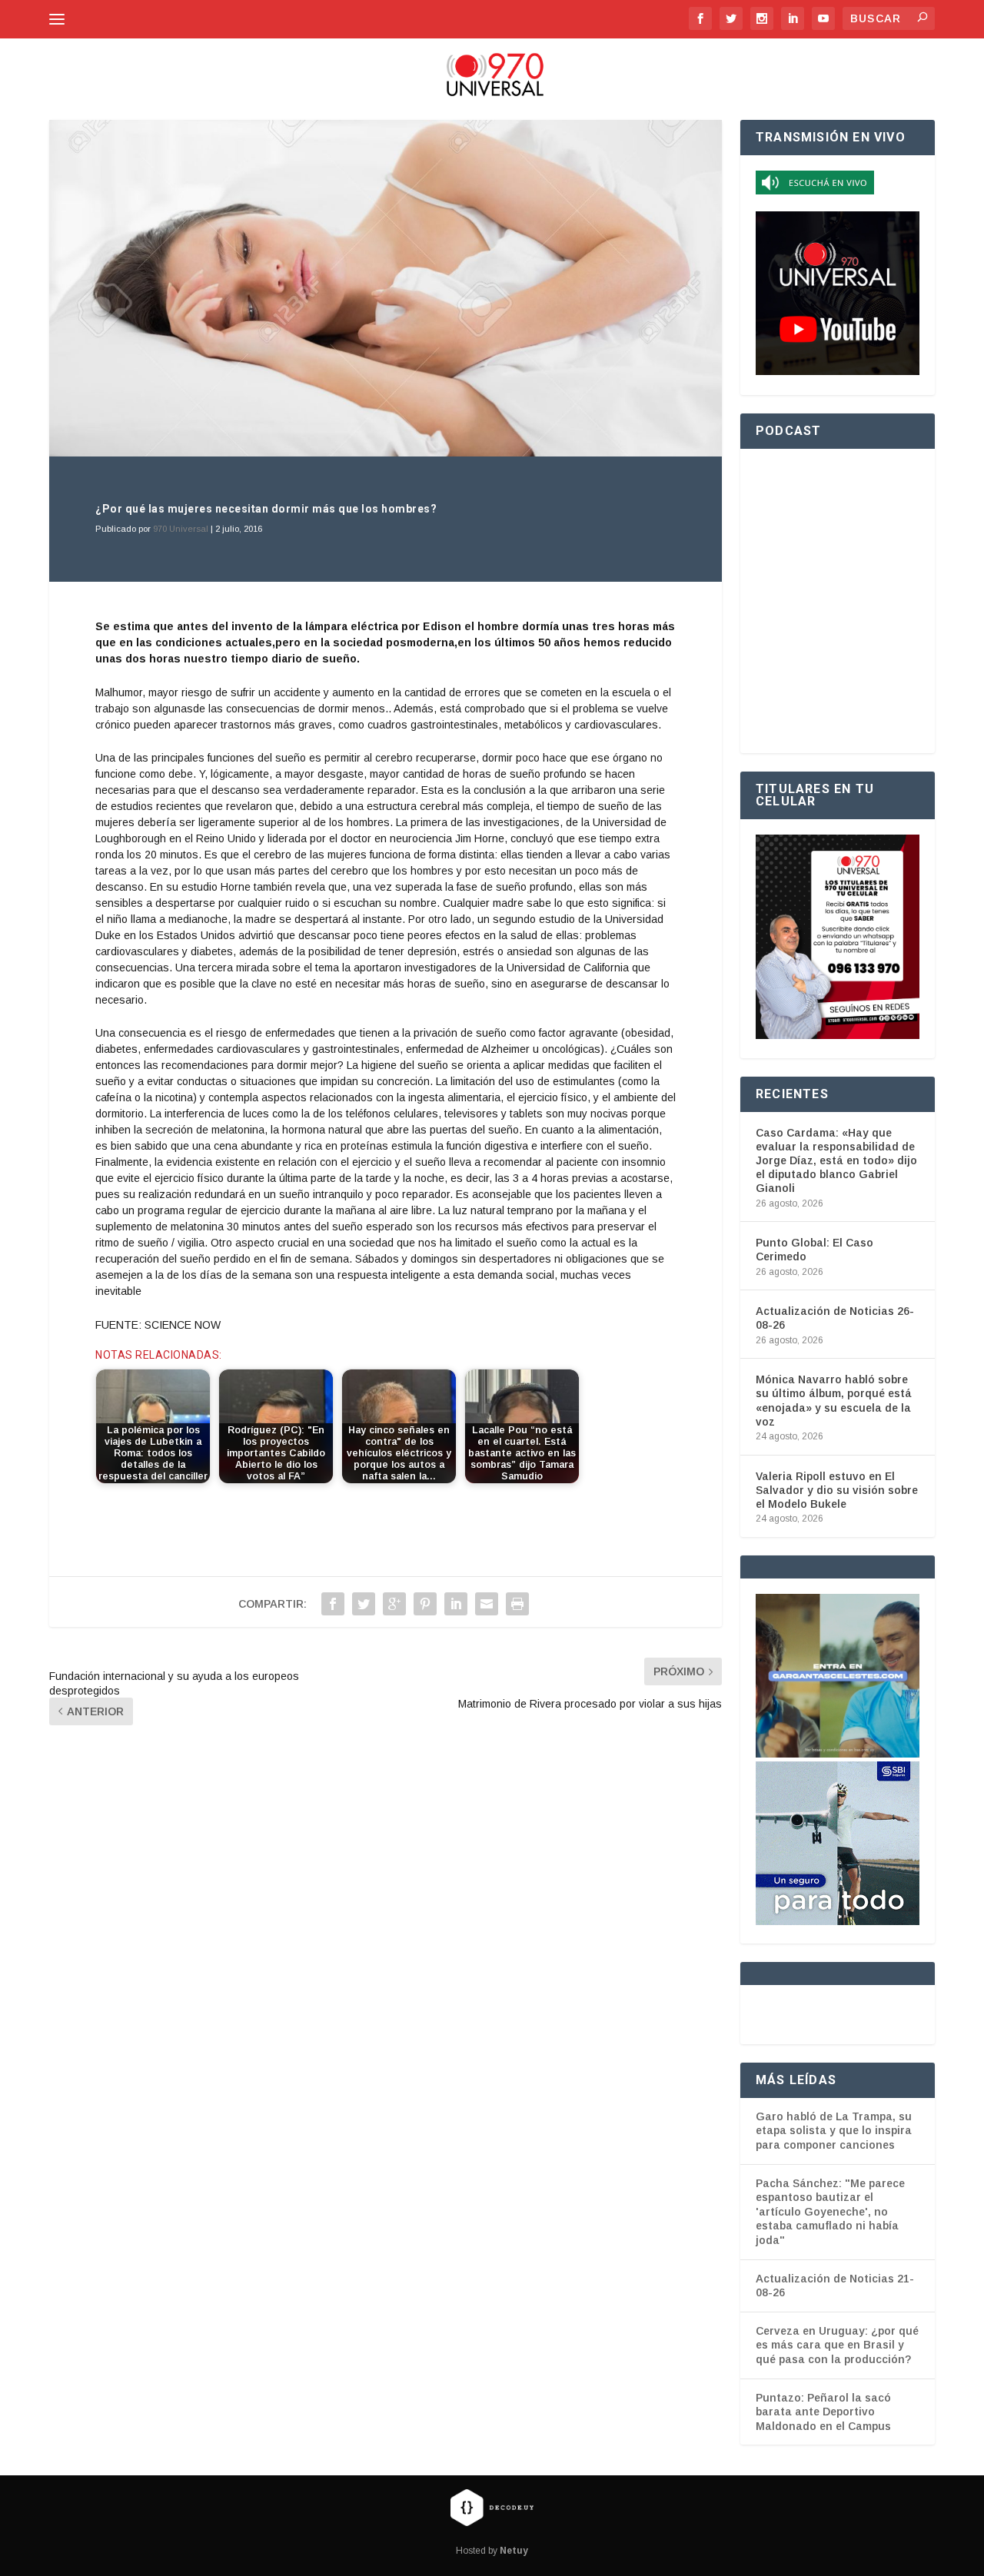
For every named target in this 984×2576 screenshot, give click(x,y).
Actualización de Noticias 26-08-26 (835, 1318)
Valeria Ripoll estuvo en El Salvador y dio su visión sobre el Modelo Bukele (837, 1490)
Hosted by (492, 2551)
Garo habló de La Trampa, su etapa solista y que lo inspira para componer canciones (834, 2131)
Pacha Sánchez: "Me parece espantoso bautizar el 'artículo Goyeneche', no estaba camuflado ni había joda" (830, 2212)
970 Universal (181, 529)
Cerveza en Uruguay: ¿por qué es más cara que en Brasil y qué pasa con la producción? (837, 2345)
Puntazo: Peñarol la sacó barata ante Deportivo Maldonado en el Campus (823, 2412)
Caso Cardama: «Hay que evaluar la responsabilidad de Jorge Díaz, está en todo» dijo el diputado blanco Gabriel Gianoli (836, 1161)
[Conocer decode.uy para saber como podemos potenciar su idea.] (492, 2507)
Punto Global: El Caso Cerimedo (814, 1250)
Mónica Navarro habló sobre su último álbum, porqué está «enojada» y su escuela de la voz (834, 1401)
